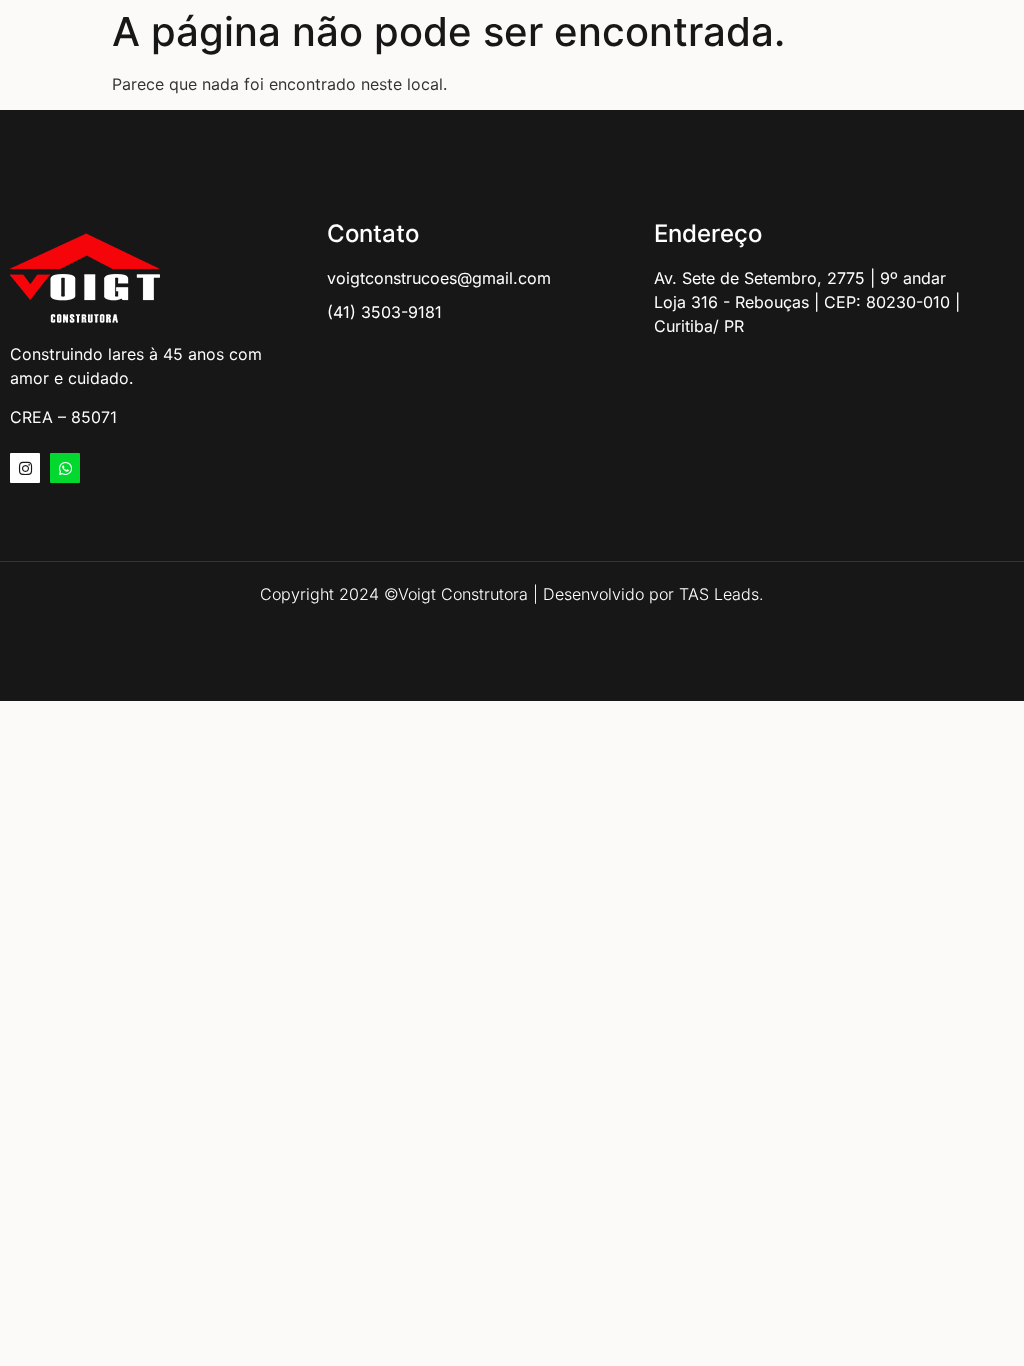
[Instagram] (25, 468)
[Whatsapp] (65, 468)
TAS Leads (719, 594)
